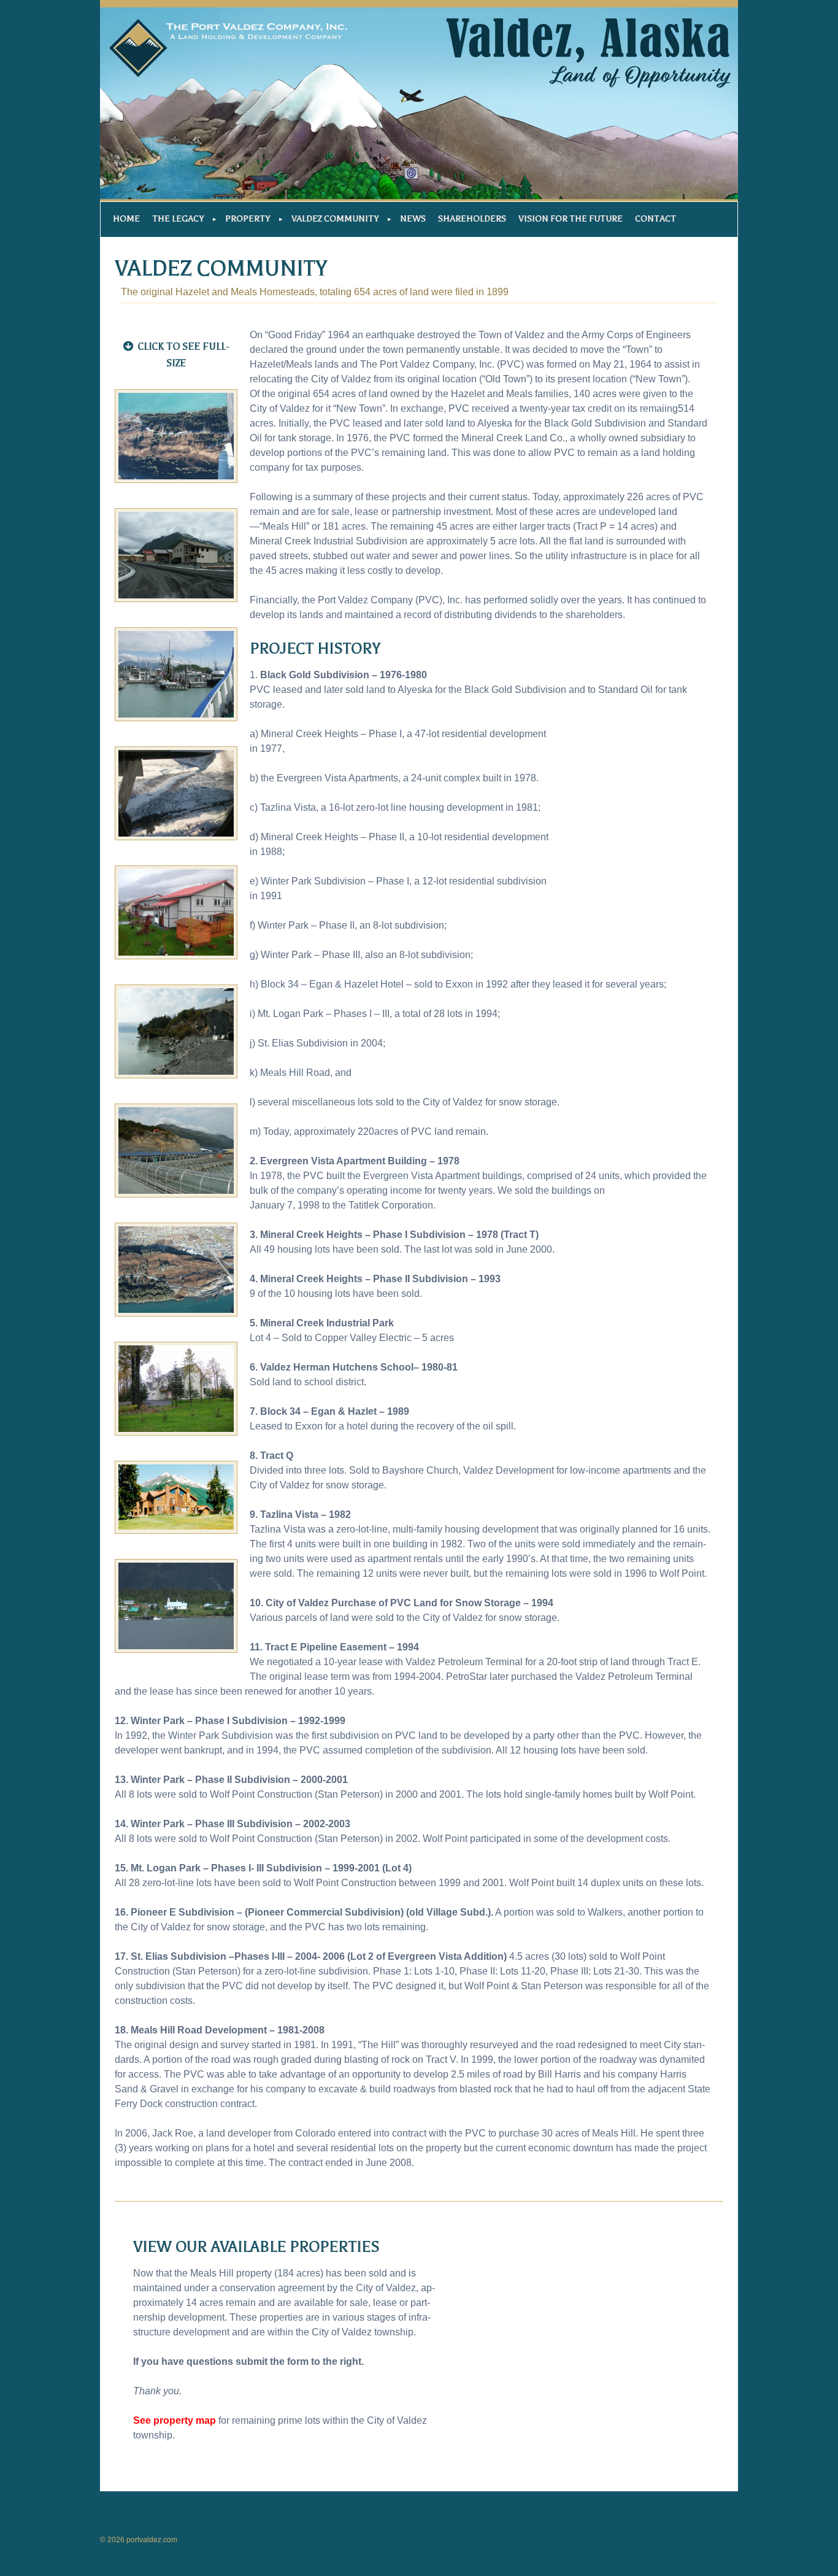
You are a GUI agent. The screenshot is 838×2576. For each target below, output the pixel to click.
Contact (655, 219)
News (413, 219)
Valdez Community (335, 219)
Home (126, 219)
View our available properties (256, 2247)
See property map (175, 2420)
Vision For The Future (571, 219)
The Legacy (178, 219)
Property (248, 219)
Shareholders (472, 219)
